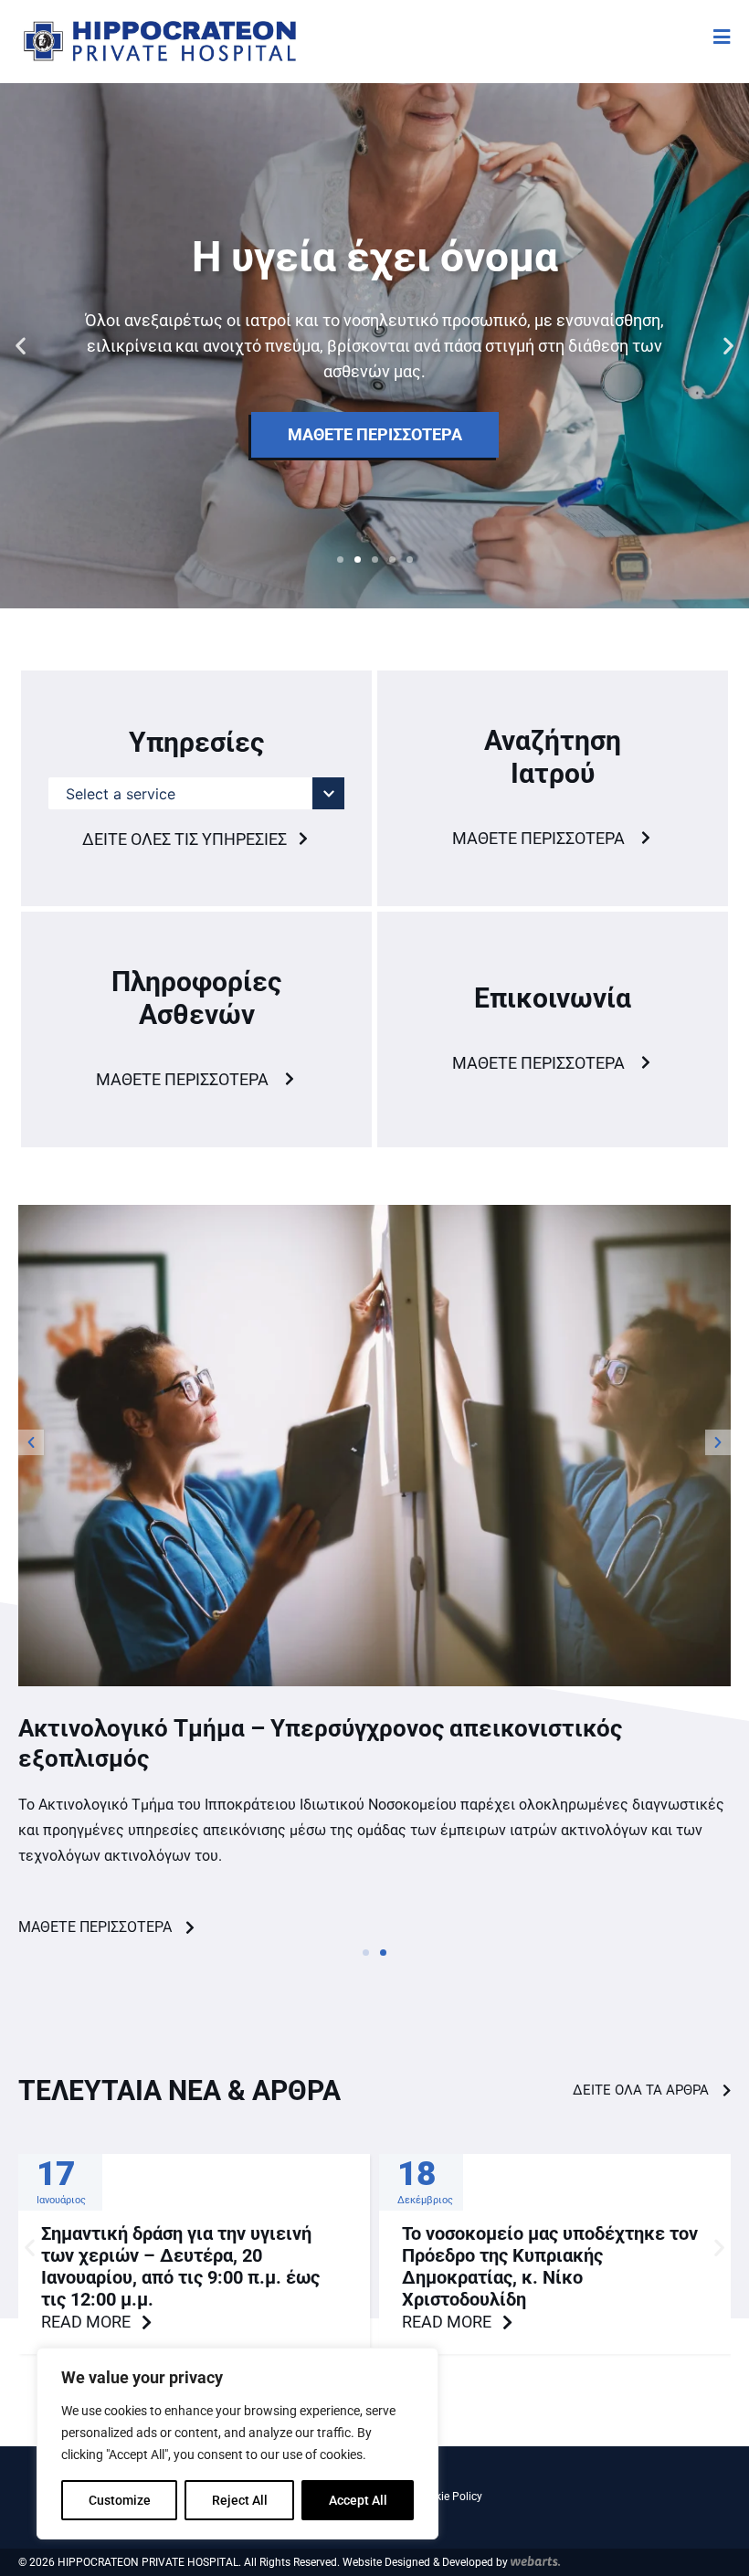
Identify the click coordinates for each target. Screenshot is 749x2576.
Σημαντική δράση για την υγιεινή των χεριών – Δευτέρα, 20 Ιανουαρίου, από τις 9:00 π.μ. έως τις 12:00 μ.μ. (180, 2266)
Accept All (358, 2500)
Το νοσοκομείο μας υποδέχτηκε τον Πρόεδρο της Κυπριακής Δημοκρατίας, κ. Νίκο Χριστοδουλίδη (550, 2266)
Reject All (240, 2500)
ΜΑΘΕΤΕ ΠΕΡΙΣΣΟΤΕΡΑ (375, 434)
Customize (120, 2500)
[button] (21, 346)
